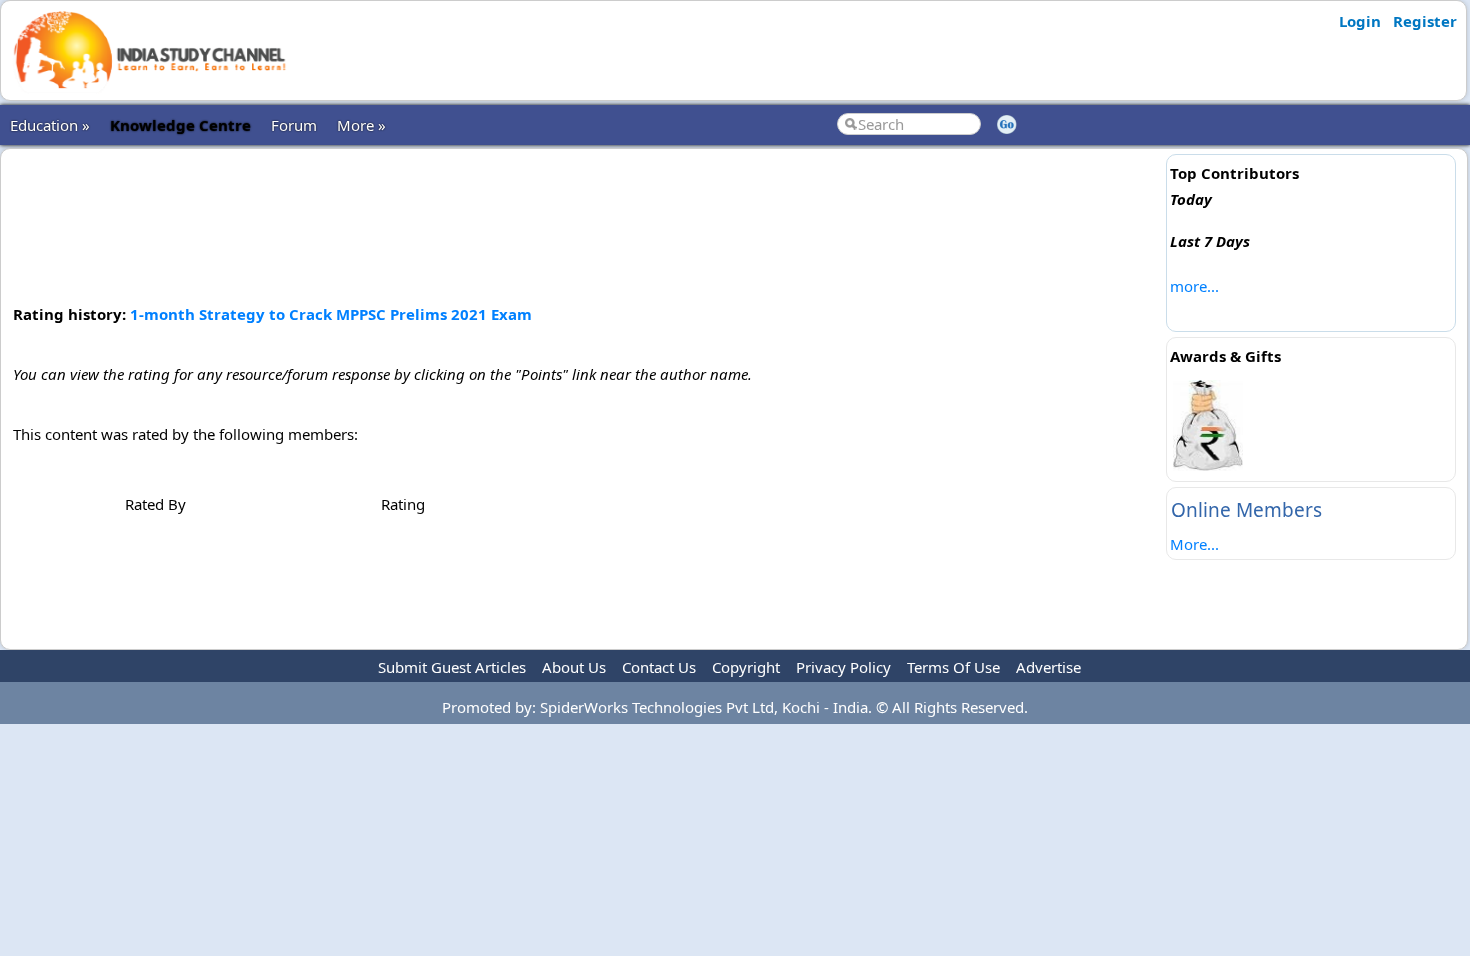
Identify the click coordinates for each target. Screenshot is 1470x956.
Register (1425, 21)
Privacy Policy (843, 667)
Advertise (1048, 667)
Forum (294, 125)
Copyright (746, 667)
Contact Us (659, 667)
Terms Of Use (953, 667)
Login (1360, 21)
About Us (574, 667)
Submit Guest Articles (452, 667)
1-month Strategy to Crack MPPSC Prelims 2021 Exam (331, 314)
